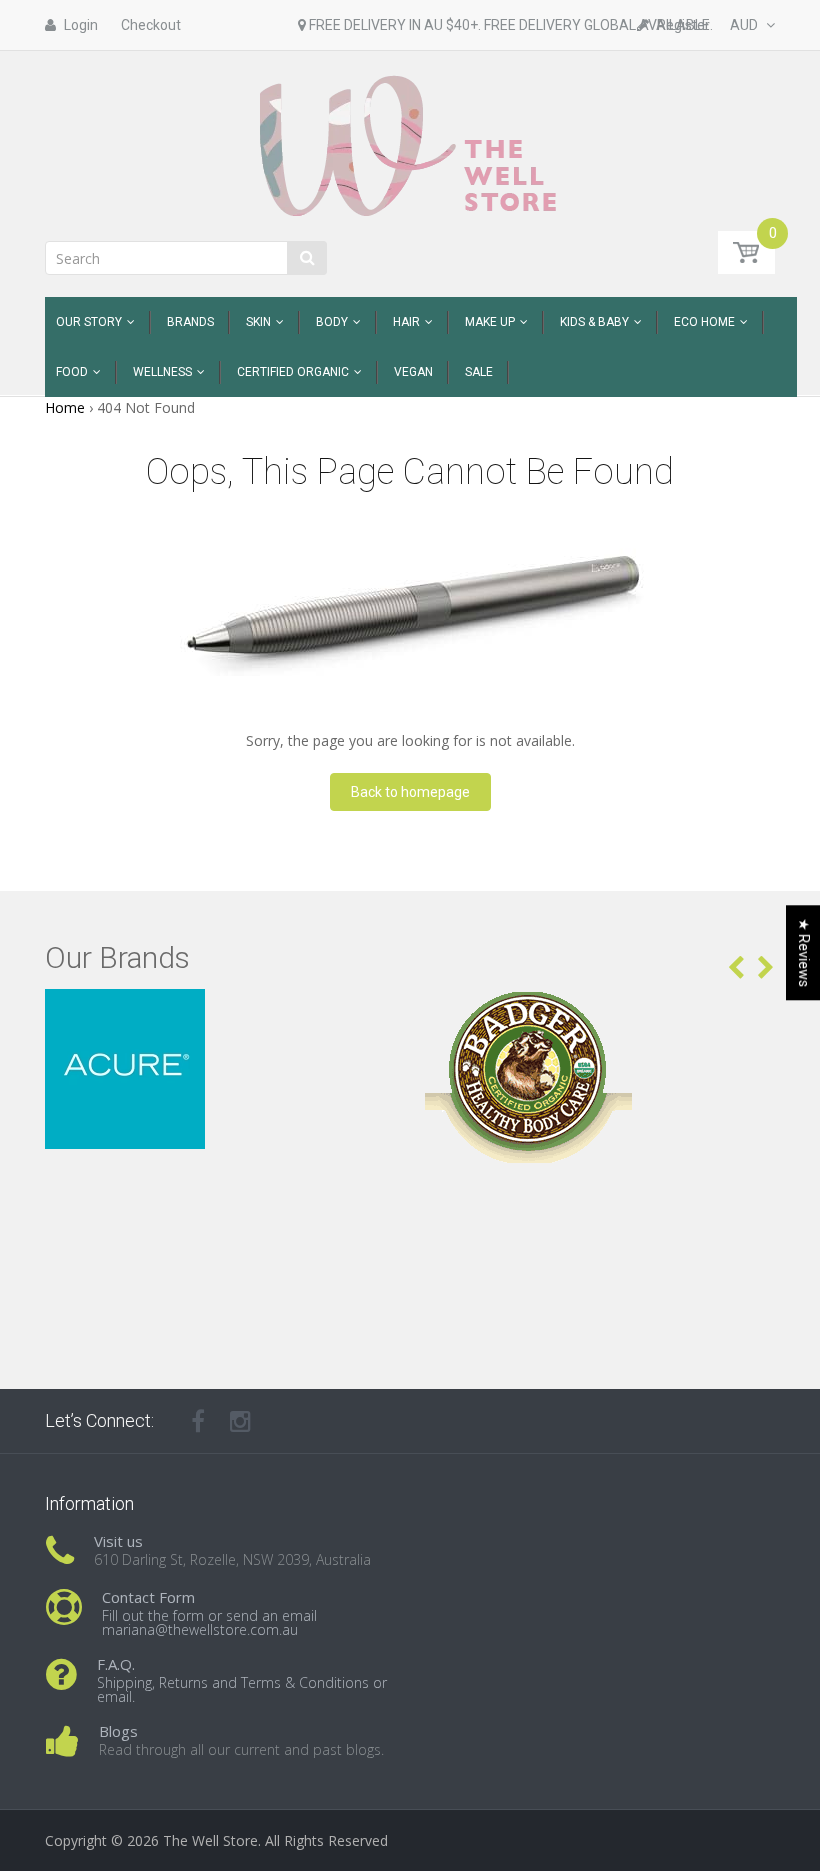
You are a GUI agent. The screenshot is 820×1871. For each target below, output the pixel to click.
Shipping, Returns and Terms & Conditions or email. (242, 1689)
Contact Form (148, 1597)
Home (65, 407)
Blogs (118, 1731)
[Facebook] (198, 1421)
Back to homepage (410, 792)
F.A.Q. (116, 1664)
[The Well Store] (410, 144)
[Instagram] (240, 1421)
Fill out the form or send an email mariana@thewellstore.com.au (209, 1622)
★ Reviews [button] (804, 952)
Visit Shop (220, 1013)
